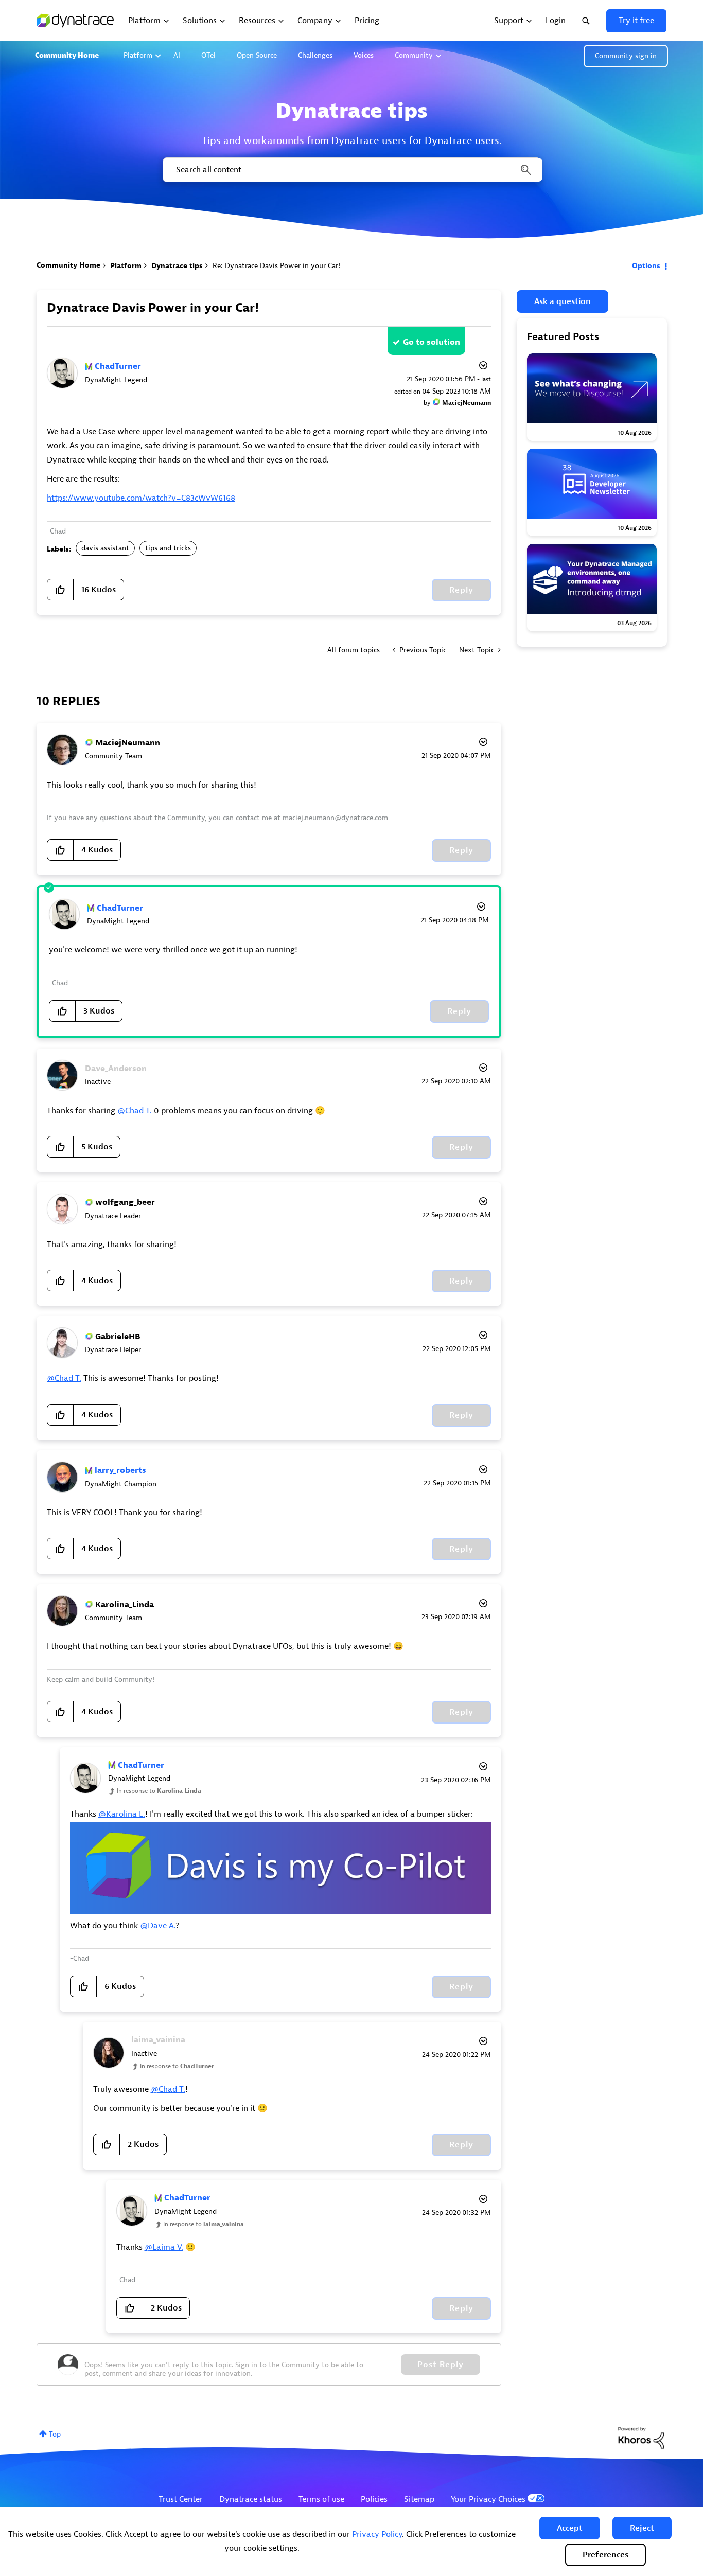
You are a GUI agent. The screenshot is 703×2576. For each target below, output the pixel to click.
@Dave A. (158, 1926)
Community (414, 55)
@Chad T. (135, 1111)
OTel (208, 55)
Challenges (315, 55)
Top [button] (55, 2434)
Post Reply (441, 2365)
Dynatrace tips (177, 266)
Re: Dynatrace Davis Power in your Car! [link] (276, 266)
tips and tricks (168, 548)
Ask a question (563, 301)
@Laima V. (164, 2247)
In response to (159, 1791)
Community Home (67, 55)
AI (177, 55)
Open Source (257, 55)
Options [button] (646, 266)
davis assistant (105, 548)
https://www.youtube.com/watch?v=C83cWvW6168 (141, 498)
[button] (570, 2528)
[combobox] (352, 170)
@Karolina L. (122, 1814)
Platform (138, 55)
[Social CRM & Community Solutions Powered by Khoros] (641, 2437)
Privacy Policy (377, 2534)
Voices (364, 55)
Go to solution (432, 342)
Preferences (605, 2555)
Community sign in (626, 56)
